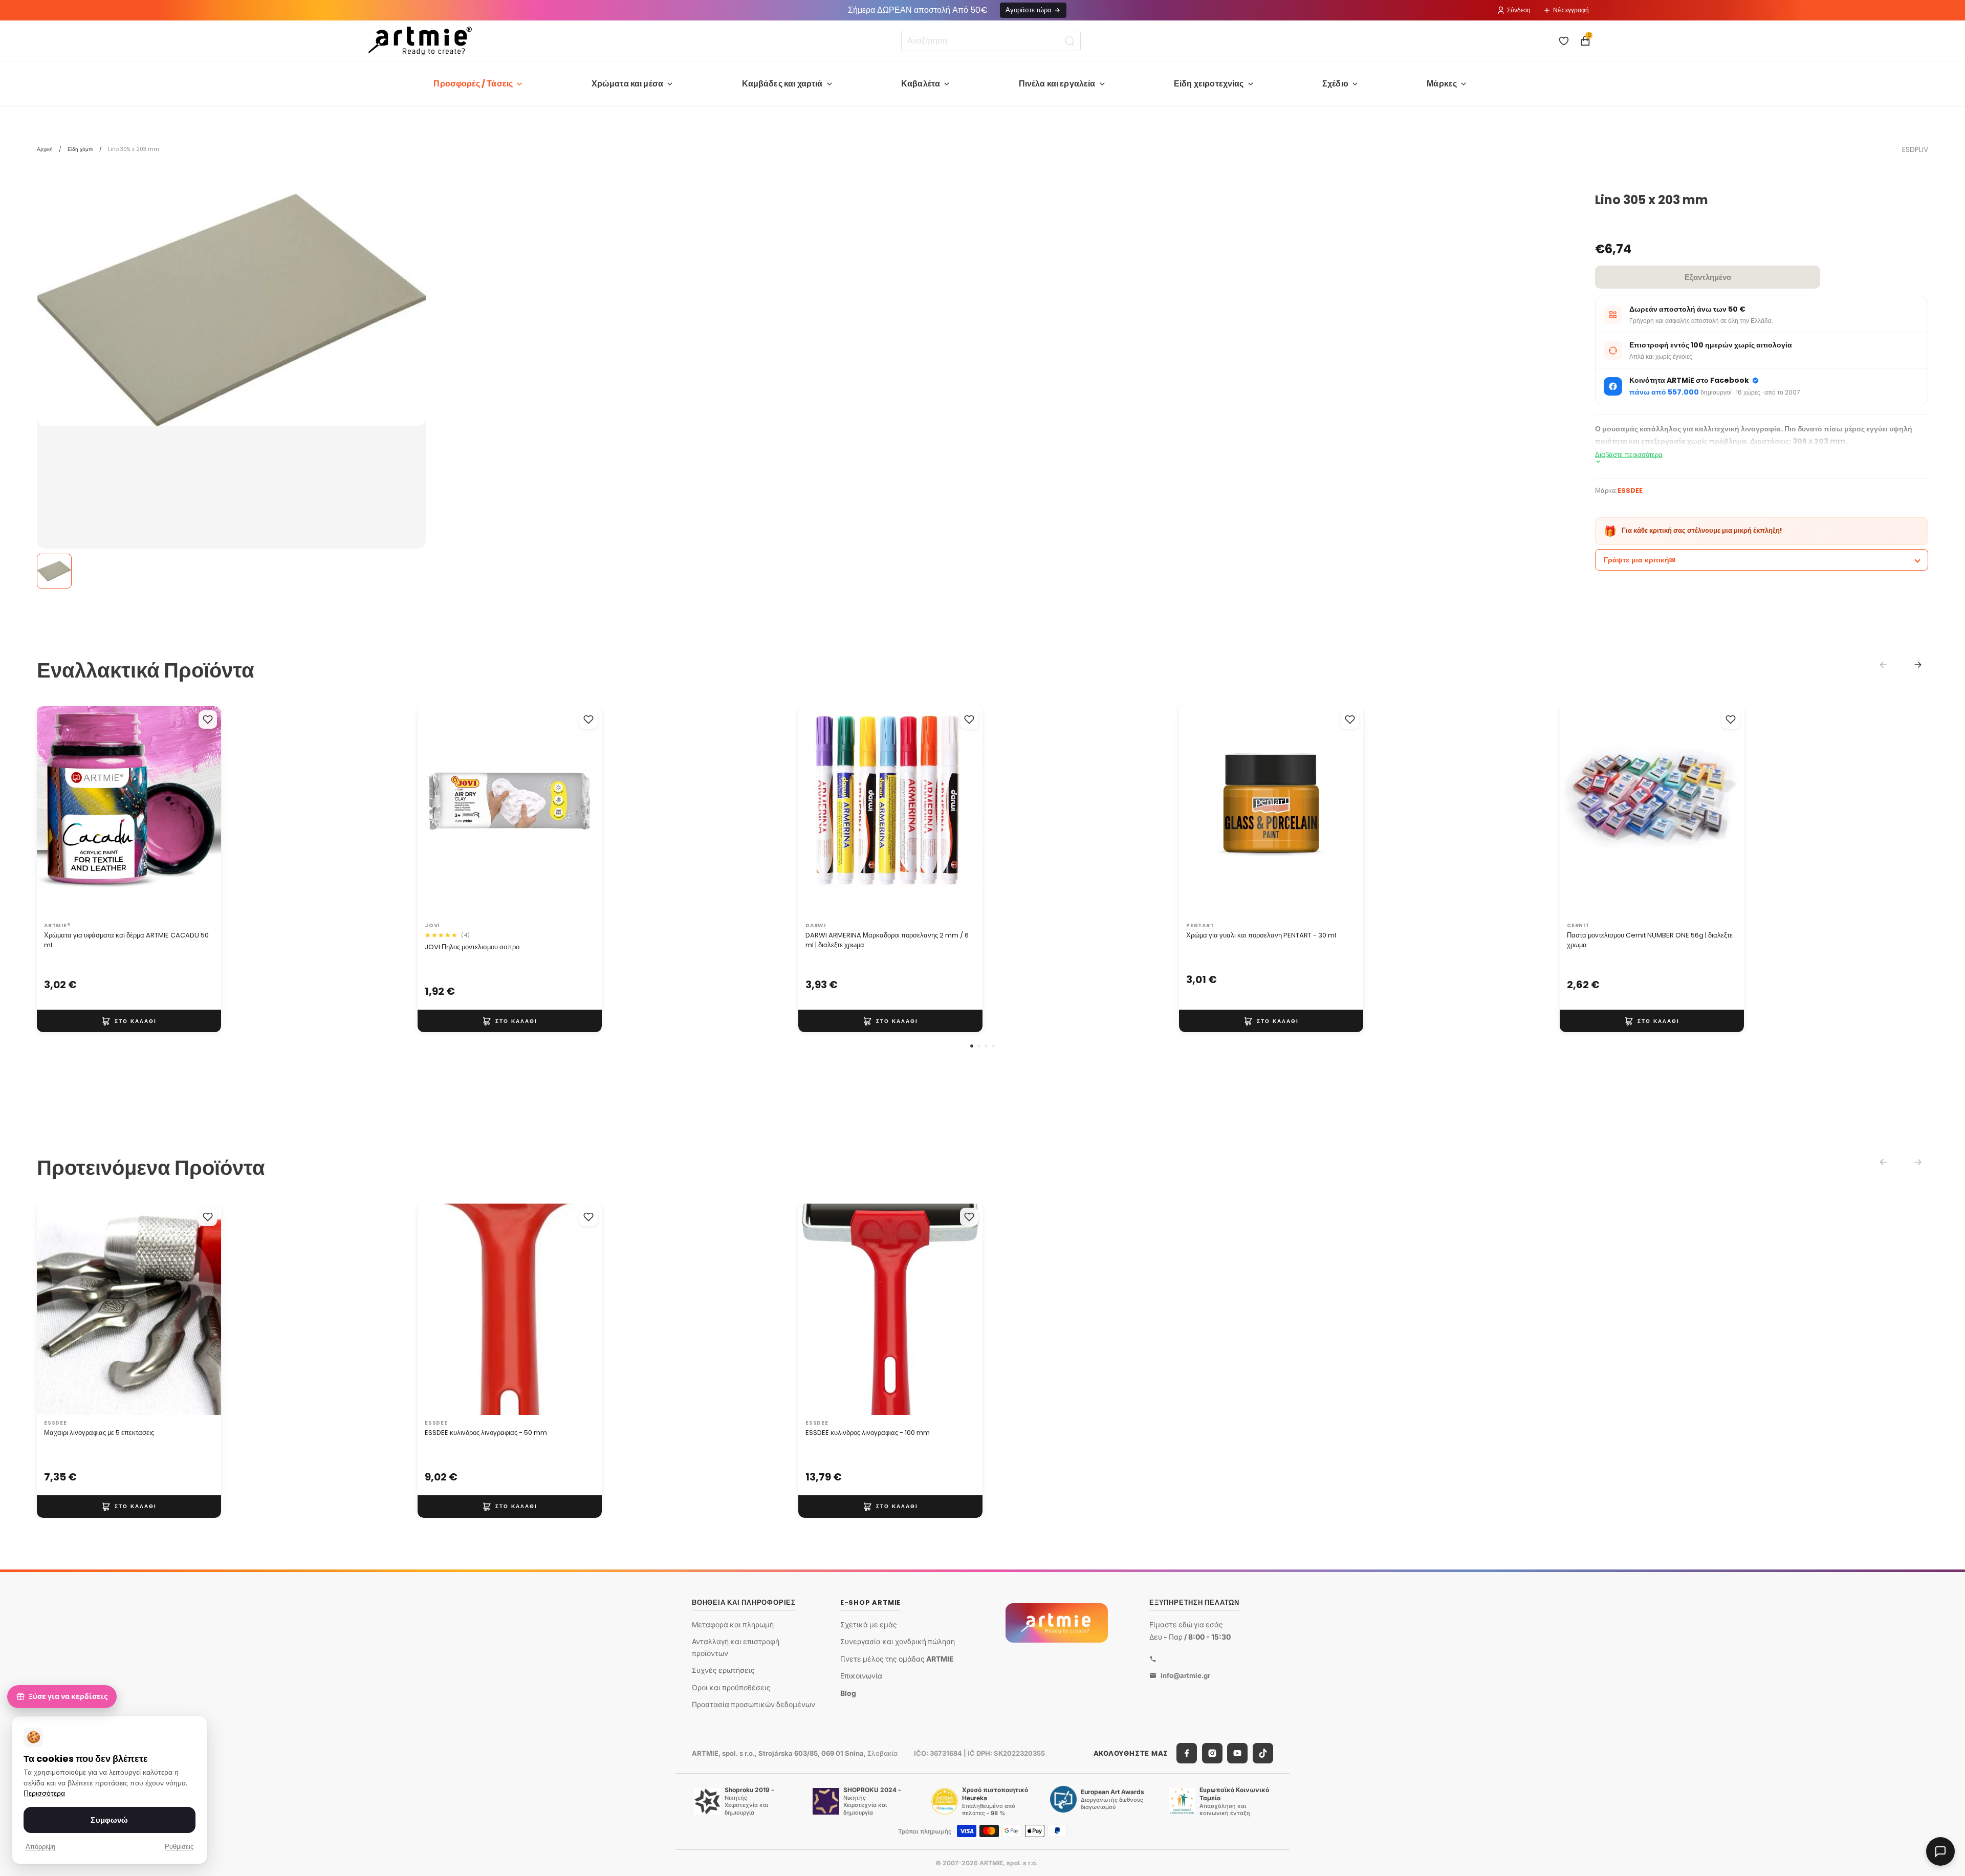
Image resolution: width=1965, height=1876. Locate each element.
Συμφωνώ (109, 1820)
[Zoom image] (231, 310)
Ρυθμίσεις (179, 1847)
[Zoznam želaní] (1564, 41)
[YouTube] (1237, 1753)
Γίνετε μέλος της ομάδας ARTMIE (897, 1659)
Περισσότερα (44, 1793)
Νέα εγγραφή (1571, 10)
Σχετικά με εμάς (869, 1624)
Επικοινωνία (861, 1676)
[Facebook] (1187, 1753)
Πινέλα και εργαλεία (1057, 84)
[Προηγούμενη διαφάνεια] (55, 812)
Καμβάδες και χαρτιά (782, 84)
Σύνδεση (1519, 10)
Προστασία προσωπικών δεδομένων (754, 1704)
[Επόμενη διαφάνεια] (203, 812)
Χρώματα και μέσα (628, 84)
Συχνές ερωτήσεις (723, 1670)
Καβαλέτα (921, 84)
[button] (972, 1046)
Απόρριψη (40, 1847)
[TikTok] (1263, 1753)
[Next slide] (1918, 665)
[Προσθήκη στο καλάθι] (129, 1021)
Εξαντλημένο (1708, 277)
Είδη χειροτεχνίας (1209, 84)
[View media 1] (54, 571)
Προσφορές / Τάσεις (473, 84)
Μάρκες (1442, 84)
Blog (848, 1693)
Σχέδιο (1335, 84)
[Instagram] (1212, 1753)
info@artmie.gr (1185, 1675)
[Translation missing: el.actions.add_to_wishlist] (208, 719)
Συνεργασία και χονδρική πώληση (898, 1641)
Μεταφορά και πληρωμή (733, 1624)
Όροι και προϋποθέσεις (731, 1687)
